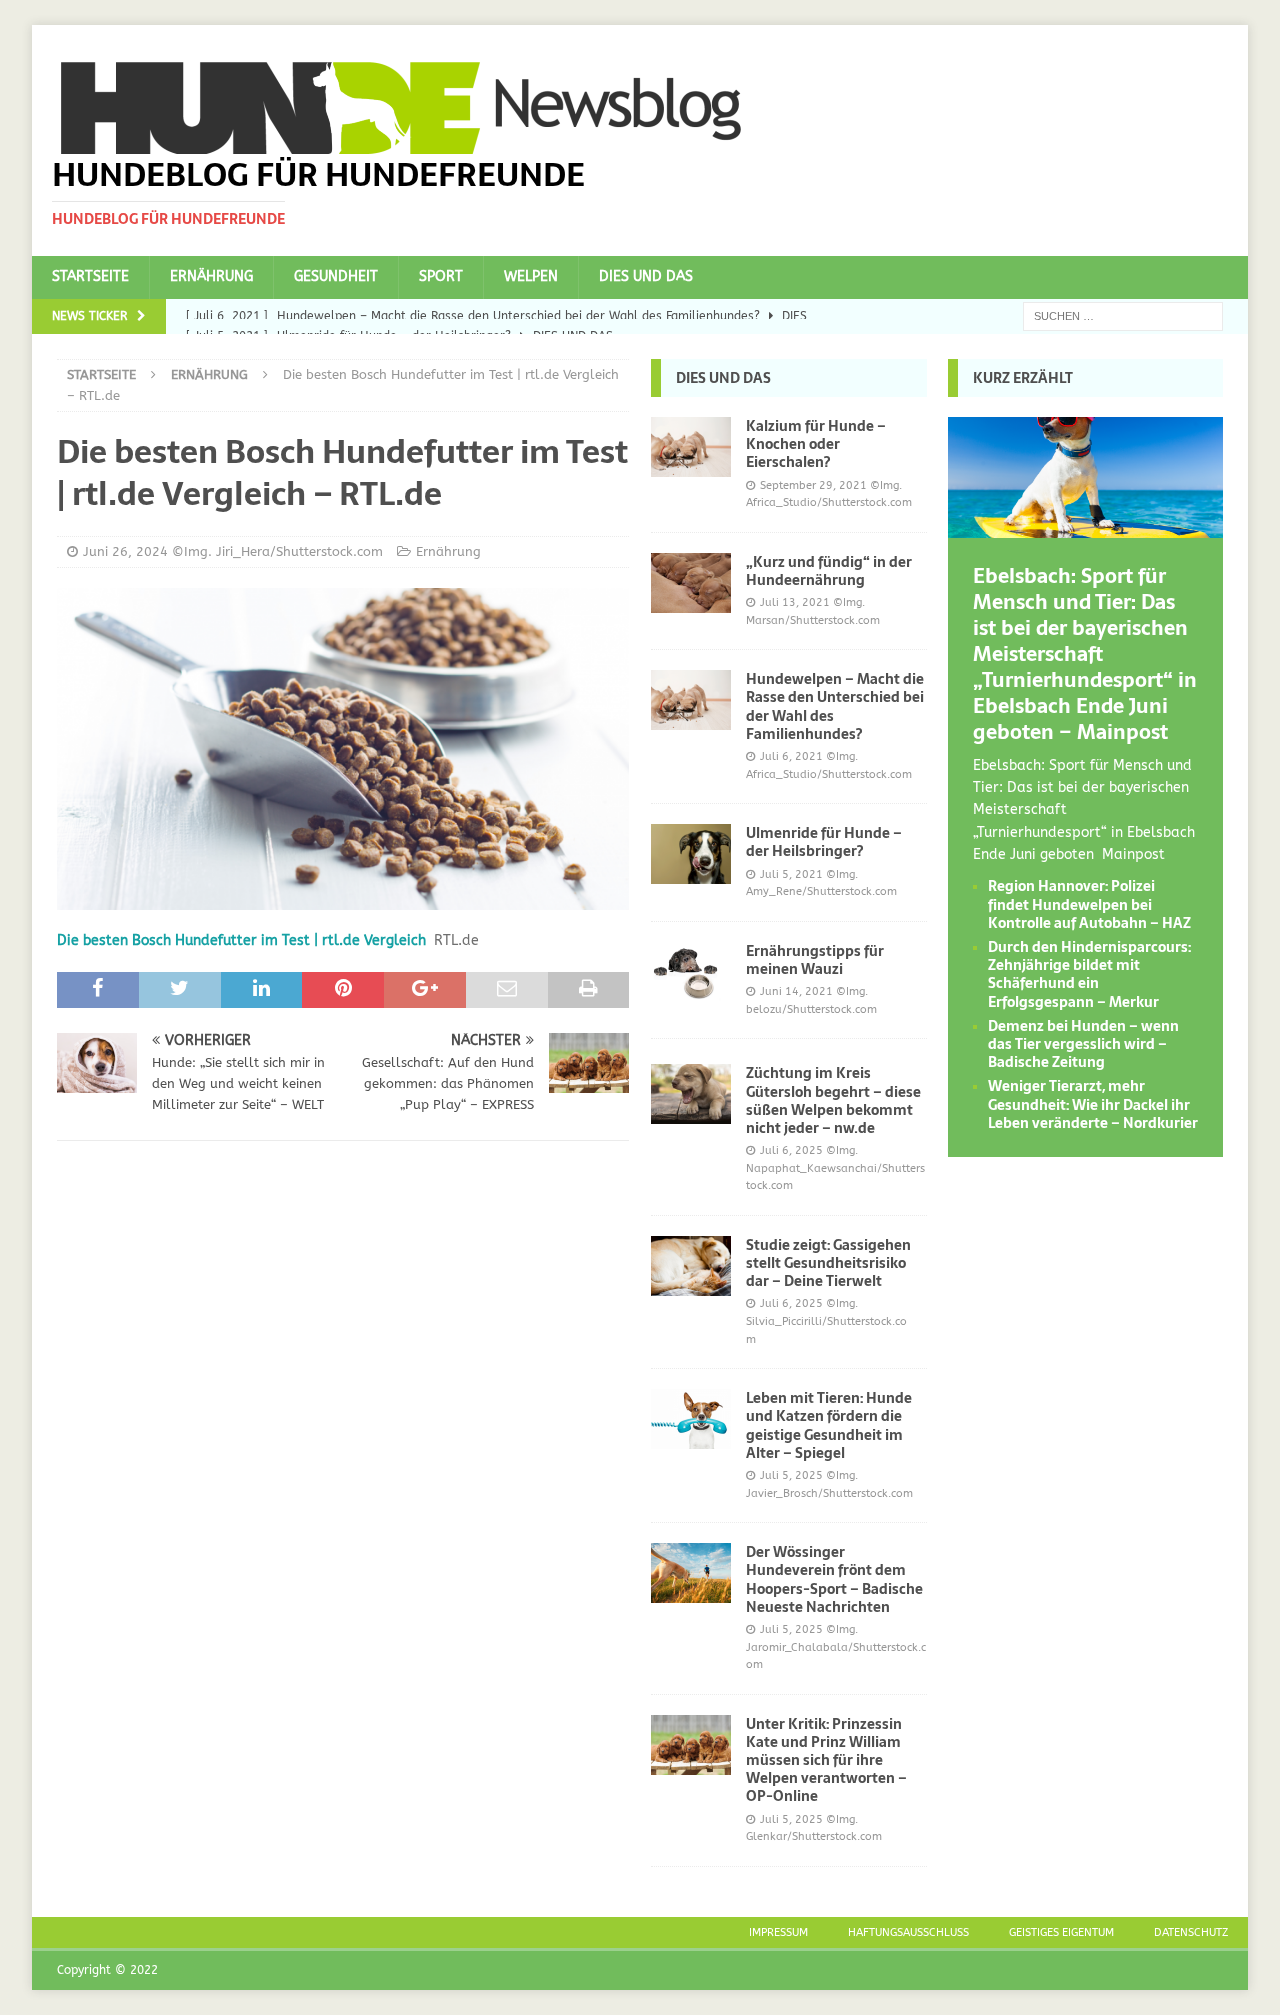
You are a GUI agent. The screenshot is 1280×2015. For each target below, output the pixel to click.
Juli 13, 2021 (795, 602)
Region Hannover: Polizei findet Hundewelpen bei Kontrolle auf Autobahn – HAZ (1089, 904)
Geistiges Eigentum (1061, 1932)
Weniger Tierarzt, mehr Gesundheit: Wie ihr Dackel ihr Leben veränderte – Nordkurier (1093, 1104)
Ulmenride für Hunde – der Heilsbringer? (824, 842)
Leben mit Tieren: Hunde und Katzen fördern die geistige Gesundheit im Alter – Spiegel (829, 1425)
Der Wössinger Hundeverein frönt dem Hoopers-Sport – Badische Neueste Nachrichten (834, 1579)
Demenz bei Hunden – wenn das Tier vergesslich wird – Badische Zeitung (1083, 1044)
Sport (441, 276)
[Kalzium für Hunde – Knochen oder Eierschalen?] (691, 447)
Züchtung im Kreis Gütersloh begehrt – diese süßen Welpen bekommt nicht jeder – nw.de (833, 1100)
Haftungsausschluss (908, 1932)
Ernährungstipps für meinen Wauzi (815, 960)
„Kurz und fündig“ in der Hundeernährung (829, 571)
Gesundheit (336, 276)
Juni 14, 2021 (796, 991)
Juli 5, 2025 (791, 1475)
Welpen (531, 276)
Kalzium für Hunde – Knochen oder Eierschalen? (816, 444)
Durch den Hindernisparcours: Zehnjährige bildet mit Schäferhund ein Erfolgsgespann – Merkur (1089, 974)
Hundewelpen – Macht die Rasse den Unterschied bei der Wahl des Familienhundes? (835, 706)
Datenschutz (1191, 1932)
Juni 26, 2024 (125, 551)
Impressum (778, 1932)
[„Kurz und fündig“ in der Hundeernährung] (691, 583)
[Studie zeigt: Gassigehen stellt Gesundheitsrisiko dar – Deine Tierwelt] (691, 1266)
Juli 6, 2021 (791, 756)
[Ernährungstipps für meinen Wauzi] (691, 972)
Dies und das (646, 276)
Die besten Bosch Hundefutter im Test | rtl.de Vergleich (241, 940)
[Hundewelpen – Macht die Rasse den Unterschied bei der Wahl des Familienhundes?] (691, 700)
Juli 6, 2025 (791, 1150)
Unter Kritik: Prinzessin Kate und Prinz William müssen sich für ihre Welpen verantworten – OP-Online (826, 1760)
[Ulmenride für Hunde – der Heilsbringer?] (691, 854)
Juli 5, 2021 (791, 874)
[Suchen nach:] (1123, 315)
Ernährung (211, 276)
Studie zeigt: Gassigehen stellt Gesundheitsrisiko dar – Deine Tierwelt (828, 1263)
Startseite (90, 276)
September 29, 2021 (813, 485)
